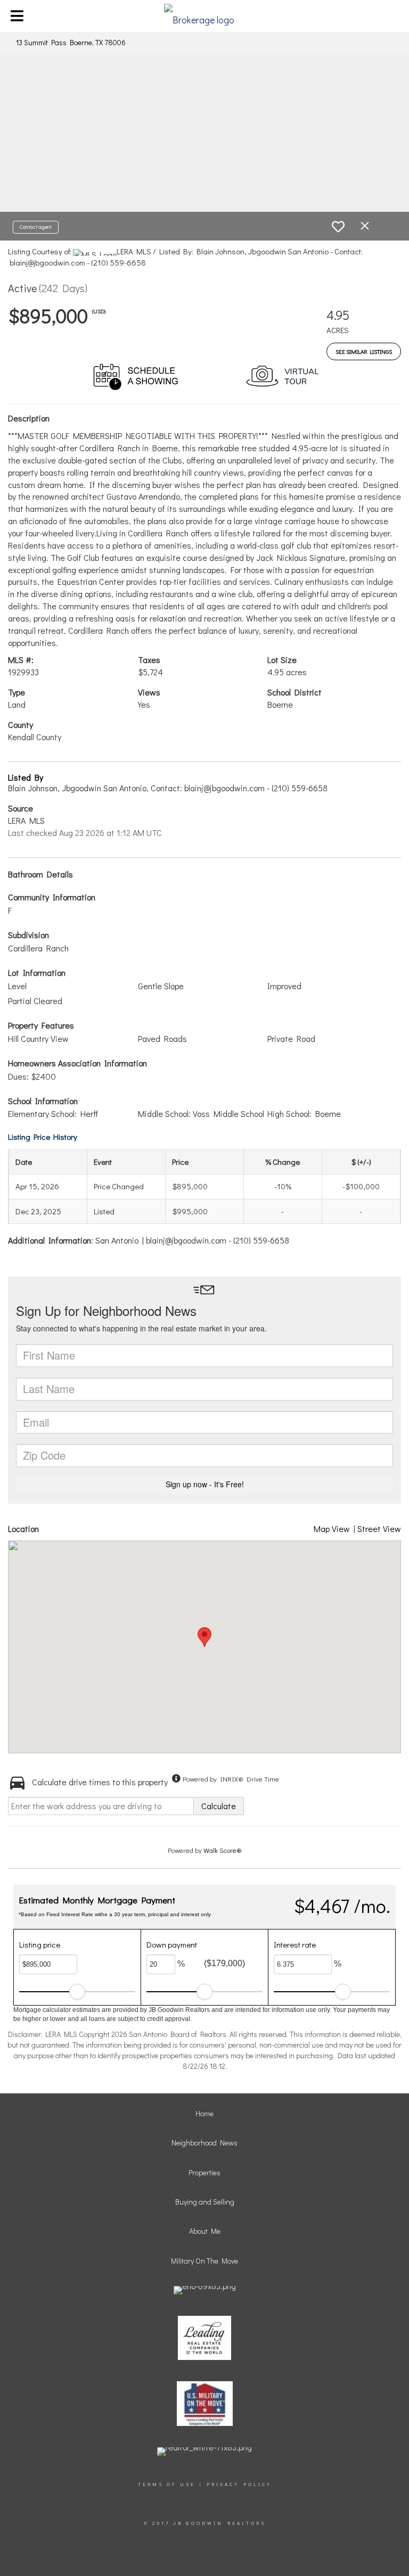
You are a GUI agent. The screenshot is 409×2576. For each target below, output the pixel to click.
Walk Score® (223, 1850)
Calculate (219, 1806)
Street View (379, 1529)
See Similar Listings (364, 351)
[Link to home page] (204, 16)
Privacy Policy (239, 2484)
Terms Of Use (167, 2484)
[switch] (338, 227)
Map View (332, 1529)
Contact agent (36, 227)
